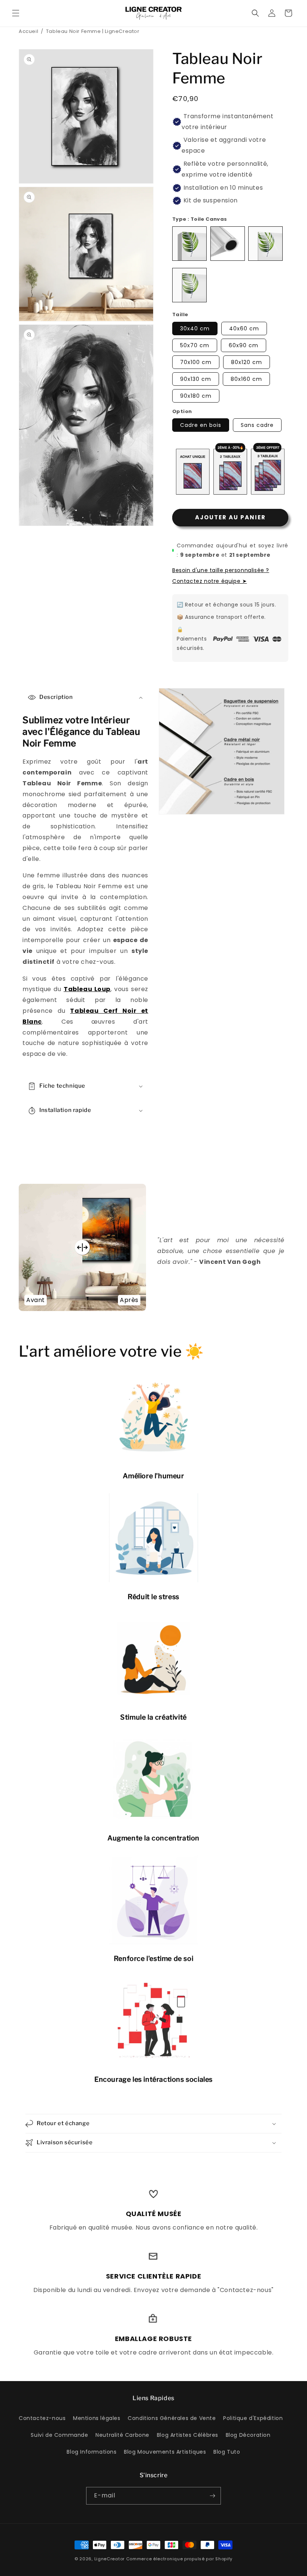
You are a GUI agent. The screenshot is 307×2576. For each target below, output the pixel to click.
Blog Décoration (248, 2435)
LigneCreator (110, 2559)
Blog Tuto (227, 2452)
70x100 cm (196, 362)
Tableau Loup (87, 989)
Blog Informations (92, 2452)
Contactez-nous (42, 2418)
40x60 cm (244, 329)
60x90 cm (244, 345)
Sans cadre (257, 425)
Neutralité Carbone (122, 2435)
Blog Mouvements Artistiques (165, 2452)
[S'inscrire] (212, 2496)
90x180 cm (196, 396)
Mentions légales (97, 2418)
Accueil (28, 31)
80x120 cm (247, 362)
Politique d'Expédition (253, 2418)
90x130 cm (196, 379)
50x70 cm (195, 345)
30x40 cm (195, 329)
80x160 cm (246, 379)
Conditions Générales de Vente (172, 2418)
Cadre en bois (201, 425)
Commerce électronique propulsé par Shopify (179, 2559)
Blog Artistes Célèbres (188, 2435)
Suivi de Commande (59, 2435)
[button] (16, 13)
